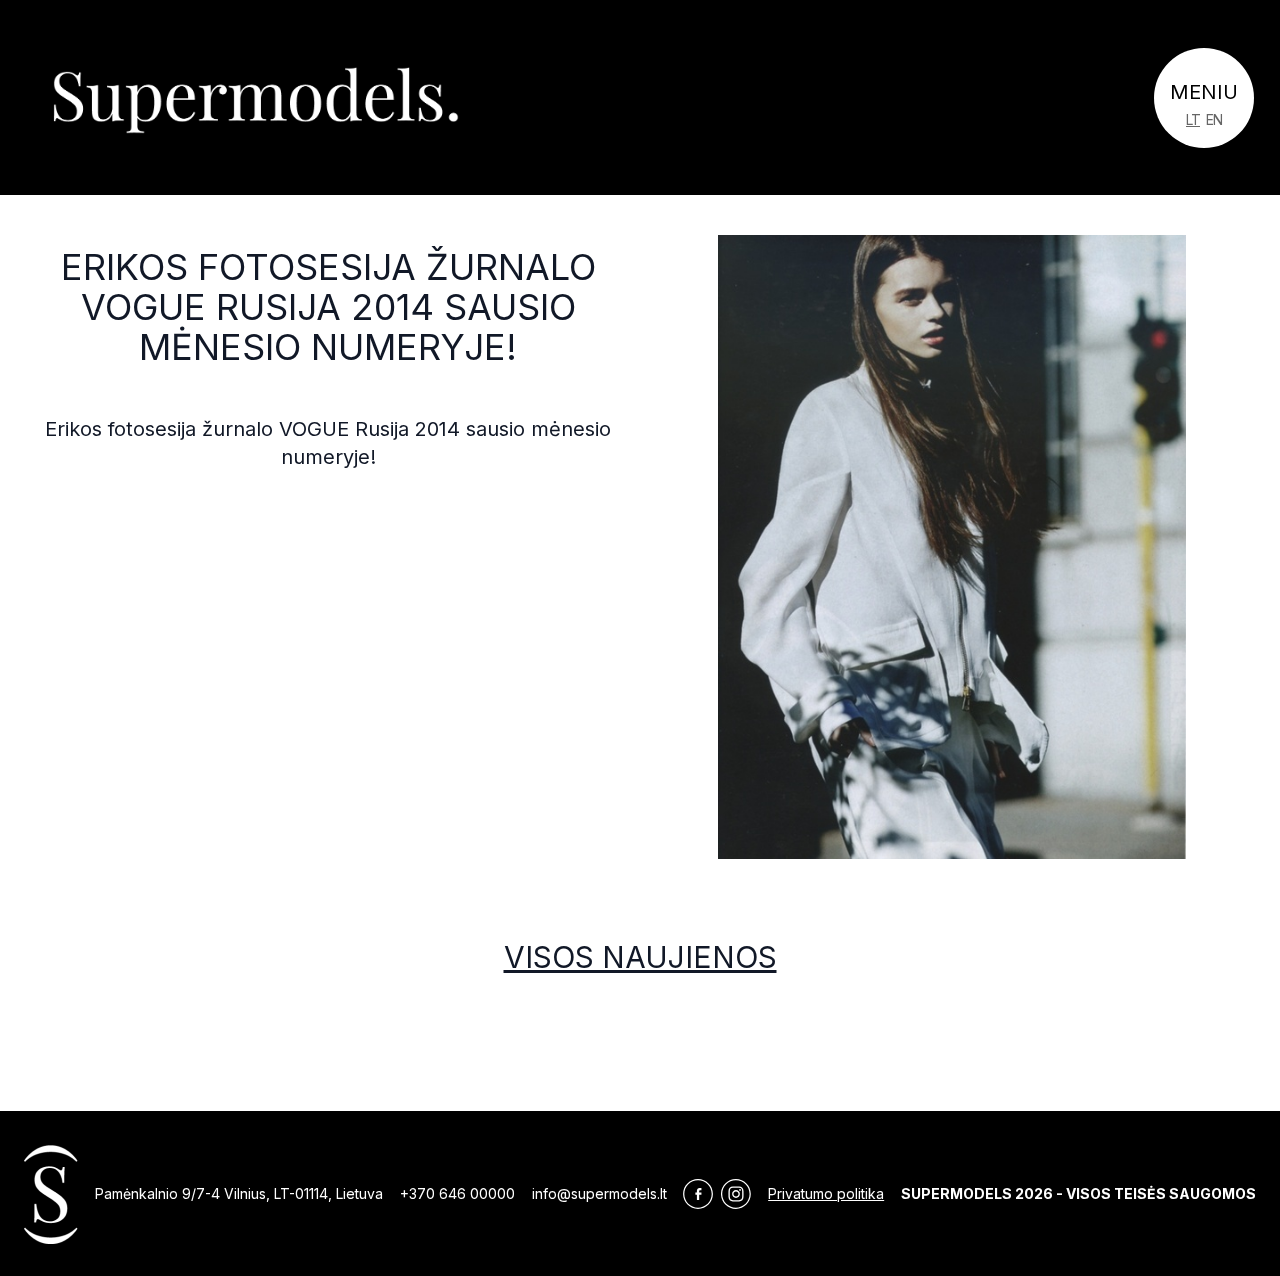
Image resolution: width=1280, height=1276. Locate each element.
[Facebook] (698, 1194)
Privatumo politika (826, 1193)
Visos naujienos (640, 957)
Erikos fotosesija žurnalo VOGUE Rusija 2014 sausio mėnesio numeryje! (328, 307)
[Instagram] (736, 1194)
